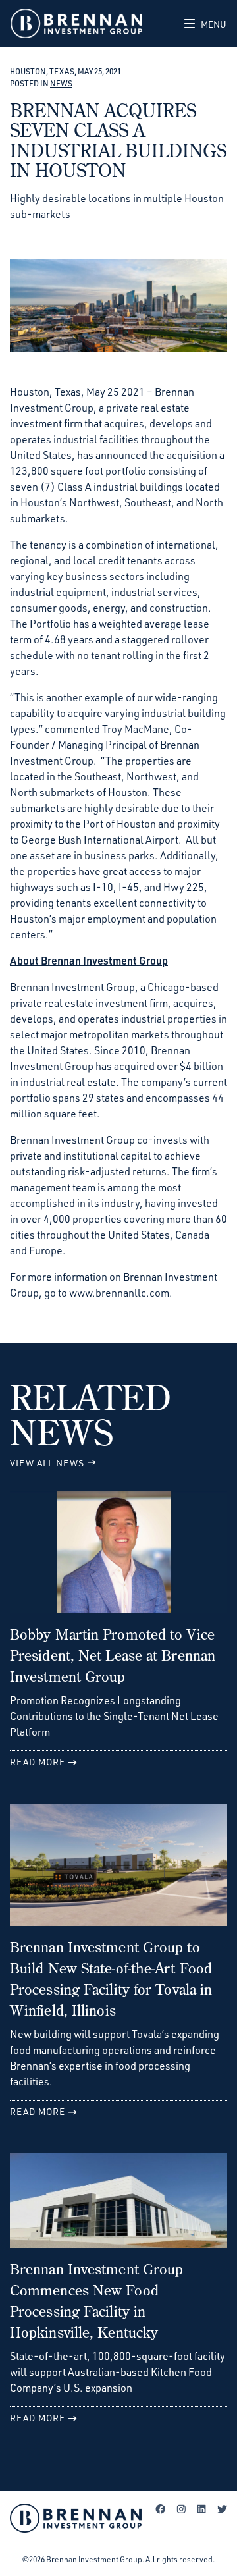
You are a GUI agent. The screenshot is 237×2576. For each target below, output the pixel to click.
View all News (47, 1463)
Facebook (161, 2509)
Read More (38, 1762)
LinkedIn (201, 2509)
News (61, 83)
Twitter (222, 2509)
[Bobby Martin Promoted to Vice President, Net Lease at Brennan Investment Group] (118, 1557)
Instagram (181, 2509)
